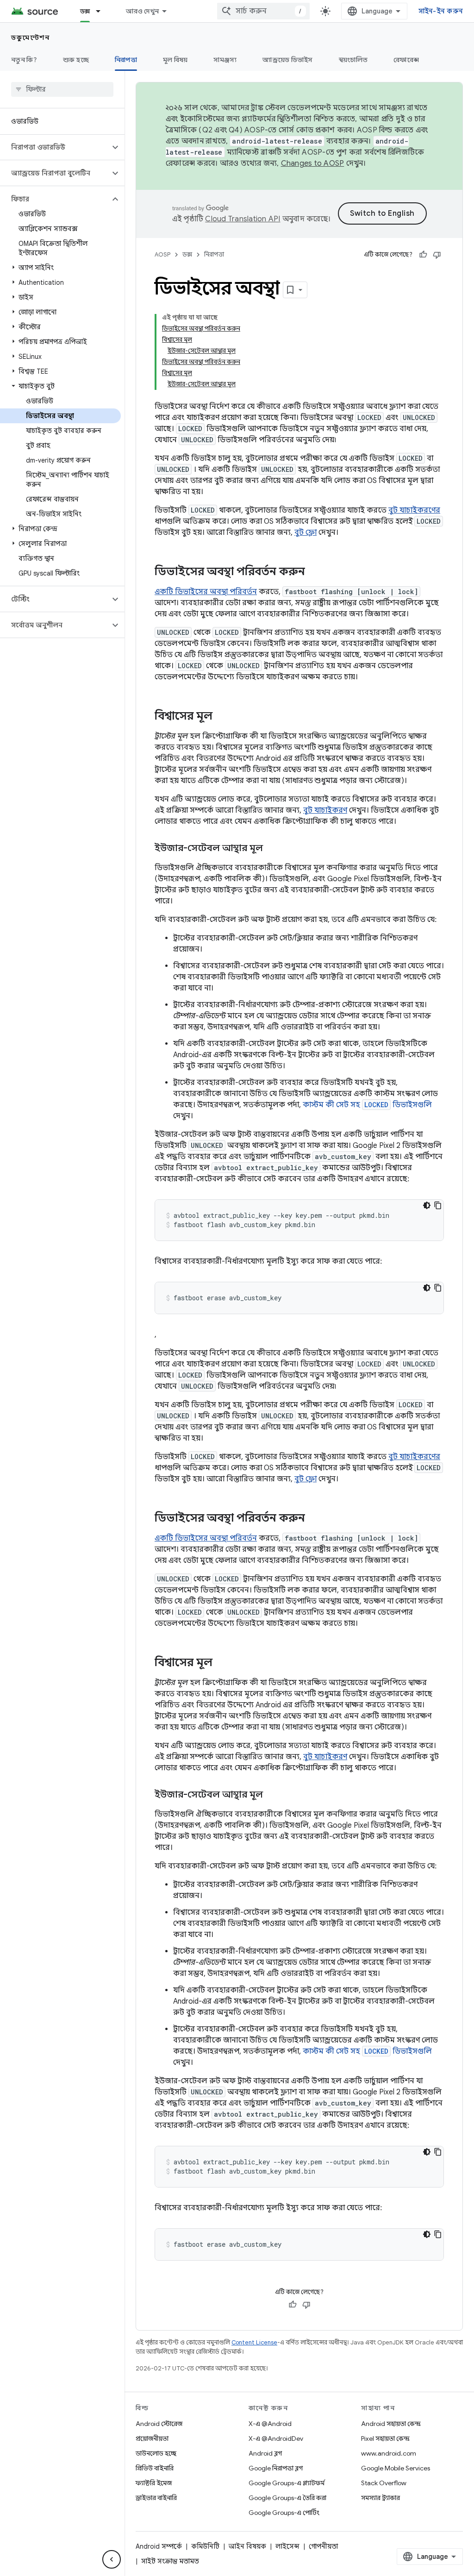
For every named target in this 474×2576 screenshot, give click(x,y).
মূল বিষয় (175, 60)
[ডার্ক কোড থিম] (427, 1205)
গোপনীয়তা (323, 2546)
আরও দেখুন (142, 11)
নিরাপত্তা (126, 60)
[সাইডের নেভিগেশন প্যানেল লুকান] (112, 2559)
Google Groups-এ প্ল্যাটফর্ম (287, 2483)
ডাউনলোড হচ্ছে (156, 2453)
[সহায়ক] (423, 255)
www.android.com (389, 2453)
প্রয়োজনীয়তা (152, 2438)
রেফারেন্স (406, 60)
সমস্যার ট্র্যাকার (380, 2498)
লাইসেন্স (287, 2546)
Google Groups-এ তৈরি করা (287, 2498)
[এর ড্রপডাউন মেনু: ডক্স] (102, 11)
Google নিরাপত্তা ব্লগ (276, 2468)
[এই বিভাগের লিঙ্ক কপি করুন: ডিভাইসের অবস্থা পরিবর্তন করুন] (314, 572)
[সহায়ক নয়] (437, 255)
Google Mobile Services (396, 2468)
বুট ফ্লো (306, 533)
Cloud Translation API (243, 219)
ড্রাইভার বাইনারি (156, 2498)
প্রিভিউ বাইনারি (155, 2468)
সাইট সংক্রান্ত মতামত (170, 2561)
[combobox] (263, 11)
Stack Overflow (384, 2483)
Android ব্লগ (265, 2453)
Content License (254, 2342)
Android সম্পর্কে (159, 2546)
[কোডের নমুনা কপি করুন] (438, 1205)
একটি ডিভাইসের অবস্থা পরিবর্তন (206, 592)
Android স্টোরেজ (159, 2424)
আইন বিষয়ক (247, 2546)
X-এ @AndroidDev (276, 2438)
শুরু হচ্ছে (76, 60)
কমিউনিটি (205, 2546)
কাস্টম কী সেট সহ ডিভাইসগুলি (367, 1105)
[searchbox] (62, 89)
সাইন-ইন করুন (441, 11)
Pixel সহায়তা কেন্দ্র (385, 2438)
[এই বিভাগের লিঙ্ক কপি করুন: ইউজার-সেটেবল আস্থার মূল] (272, 849)
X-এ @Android (270, 2424)
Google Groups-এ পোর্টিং (284, 2513)
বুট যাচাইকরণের (414, 510)
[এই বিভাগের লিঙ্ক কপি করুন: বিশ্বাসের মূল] (222, 717)
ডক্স (85, 11)
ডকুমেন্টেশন (30, 38)
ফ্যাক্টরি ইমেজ (154, 2483)
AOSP (162, 254)
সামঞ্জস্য (225, 60)
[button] (55, 147)
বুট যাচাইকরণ (325, 810)
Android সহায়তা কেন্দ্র (391, 2424)
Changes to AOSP (313, 163)
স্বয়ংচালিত (353, 60)
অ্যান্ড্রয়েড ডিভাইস (287, 60)
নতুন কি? (24, 60)
